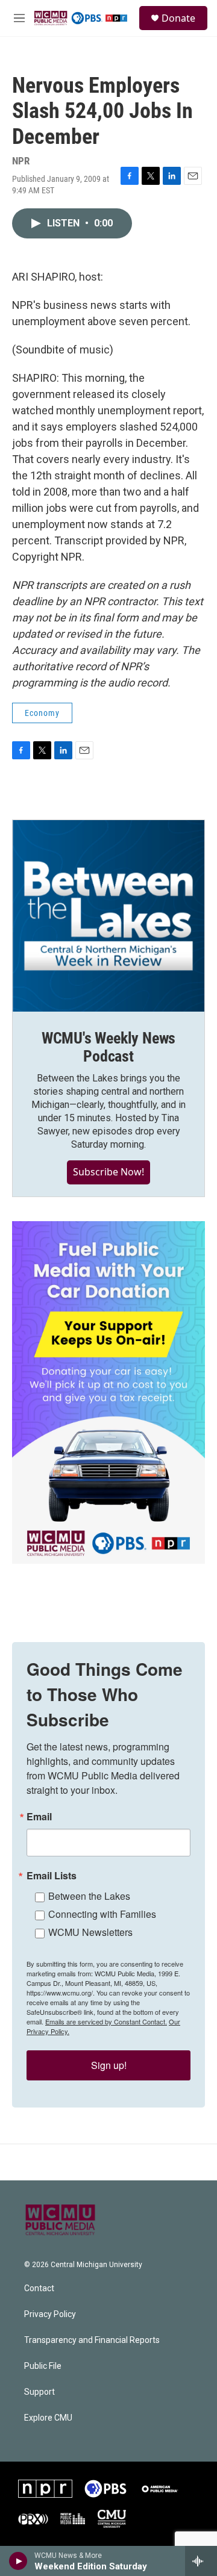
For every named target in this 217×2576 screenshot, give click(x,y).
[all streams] (201, 2561)
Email (39, 1817)
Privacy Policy (50, 2314)
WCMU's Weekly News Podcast (108, 1047)
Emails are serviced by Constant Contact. (106, 2021)
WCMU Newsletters (90, 1932)
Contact (39, 2288)
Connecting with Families (102, 1914)
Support (39, 2392)
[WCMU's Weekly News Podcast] (108, 916)
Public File (43, 2366)
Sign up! (109, 2065)
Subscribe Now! (108, 1172)
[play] (18, 2561)
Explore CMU (48, 2418)
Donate (178, 18)
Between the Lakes (89, 1896)
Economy (42, 713)
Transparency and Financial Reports (92, 2340)
